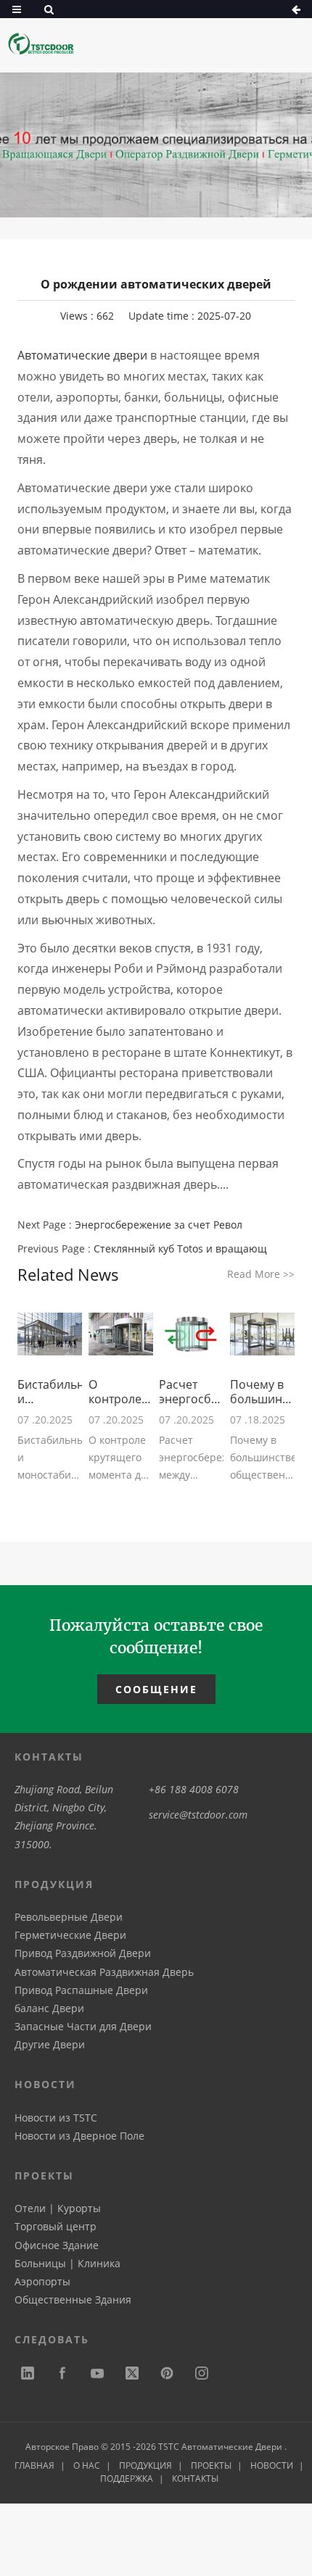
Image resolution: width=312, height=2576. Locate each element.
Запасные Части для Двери (83, 2026)
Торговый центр (56, 2226)
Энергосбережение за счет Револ (159, 1225)
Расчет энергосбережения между (191, 1392)
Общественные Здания (73, 2299)
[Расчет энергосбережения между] (191, 1334)
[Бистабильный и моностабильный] (50, 1334)
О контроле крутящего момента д (118, 1392)
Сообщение (156, 1689)
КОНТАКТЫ (195, 2479)
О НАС (87, 2465)
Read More (261, 1274)
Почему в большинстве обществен (262, 1392)
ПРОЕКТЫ (211, 2465)
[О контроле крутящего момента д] (121, 1334)
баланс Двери (49, 2008)
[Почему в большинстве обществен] (262, 1334)
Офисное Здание (57, 2245)
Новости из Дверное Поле (79, 2136)
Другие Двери (50, 2044)
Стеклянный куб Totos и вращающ (180, 1248)
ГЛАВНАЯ (34, 2465)
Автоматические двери (82, 355)
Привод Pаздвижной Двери (83, 1953)
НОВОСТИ (272, 2465)
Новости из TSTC (56, 2118)
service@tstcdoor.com (198, 1815)
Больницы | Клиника (67, 2263)
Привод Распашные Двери (81, 1990)
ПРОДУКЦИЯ (145, 2465)
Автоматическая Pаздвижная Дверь (104, 1972)
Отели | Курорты (58, 2208)
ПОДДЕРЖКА (127, 2479)
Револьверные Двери (69, 1917)
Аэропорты (42, 2281)
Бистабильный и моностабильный (50, 1392)
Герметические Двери (70, 1935)
